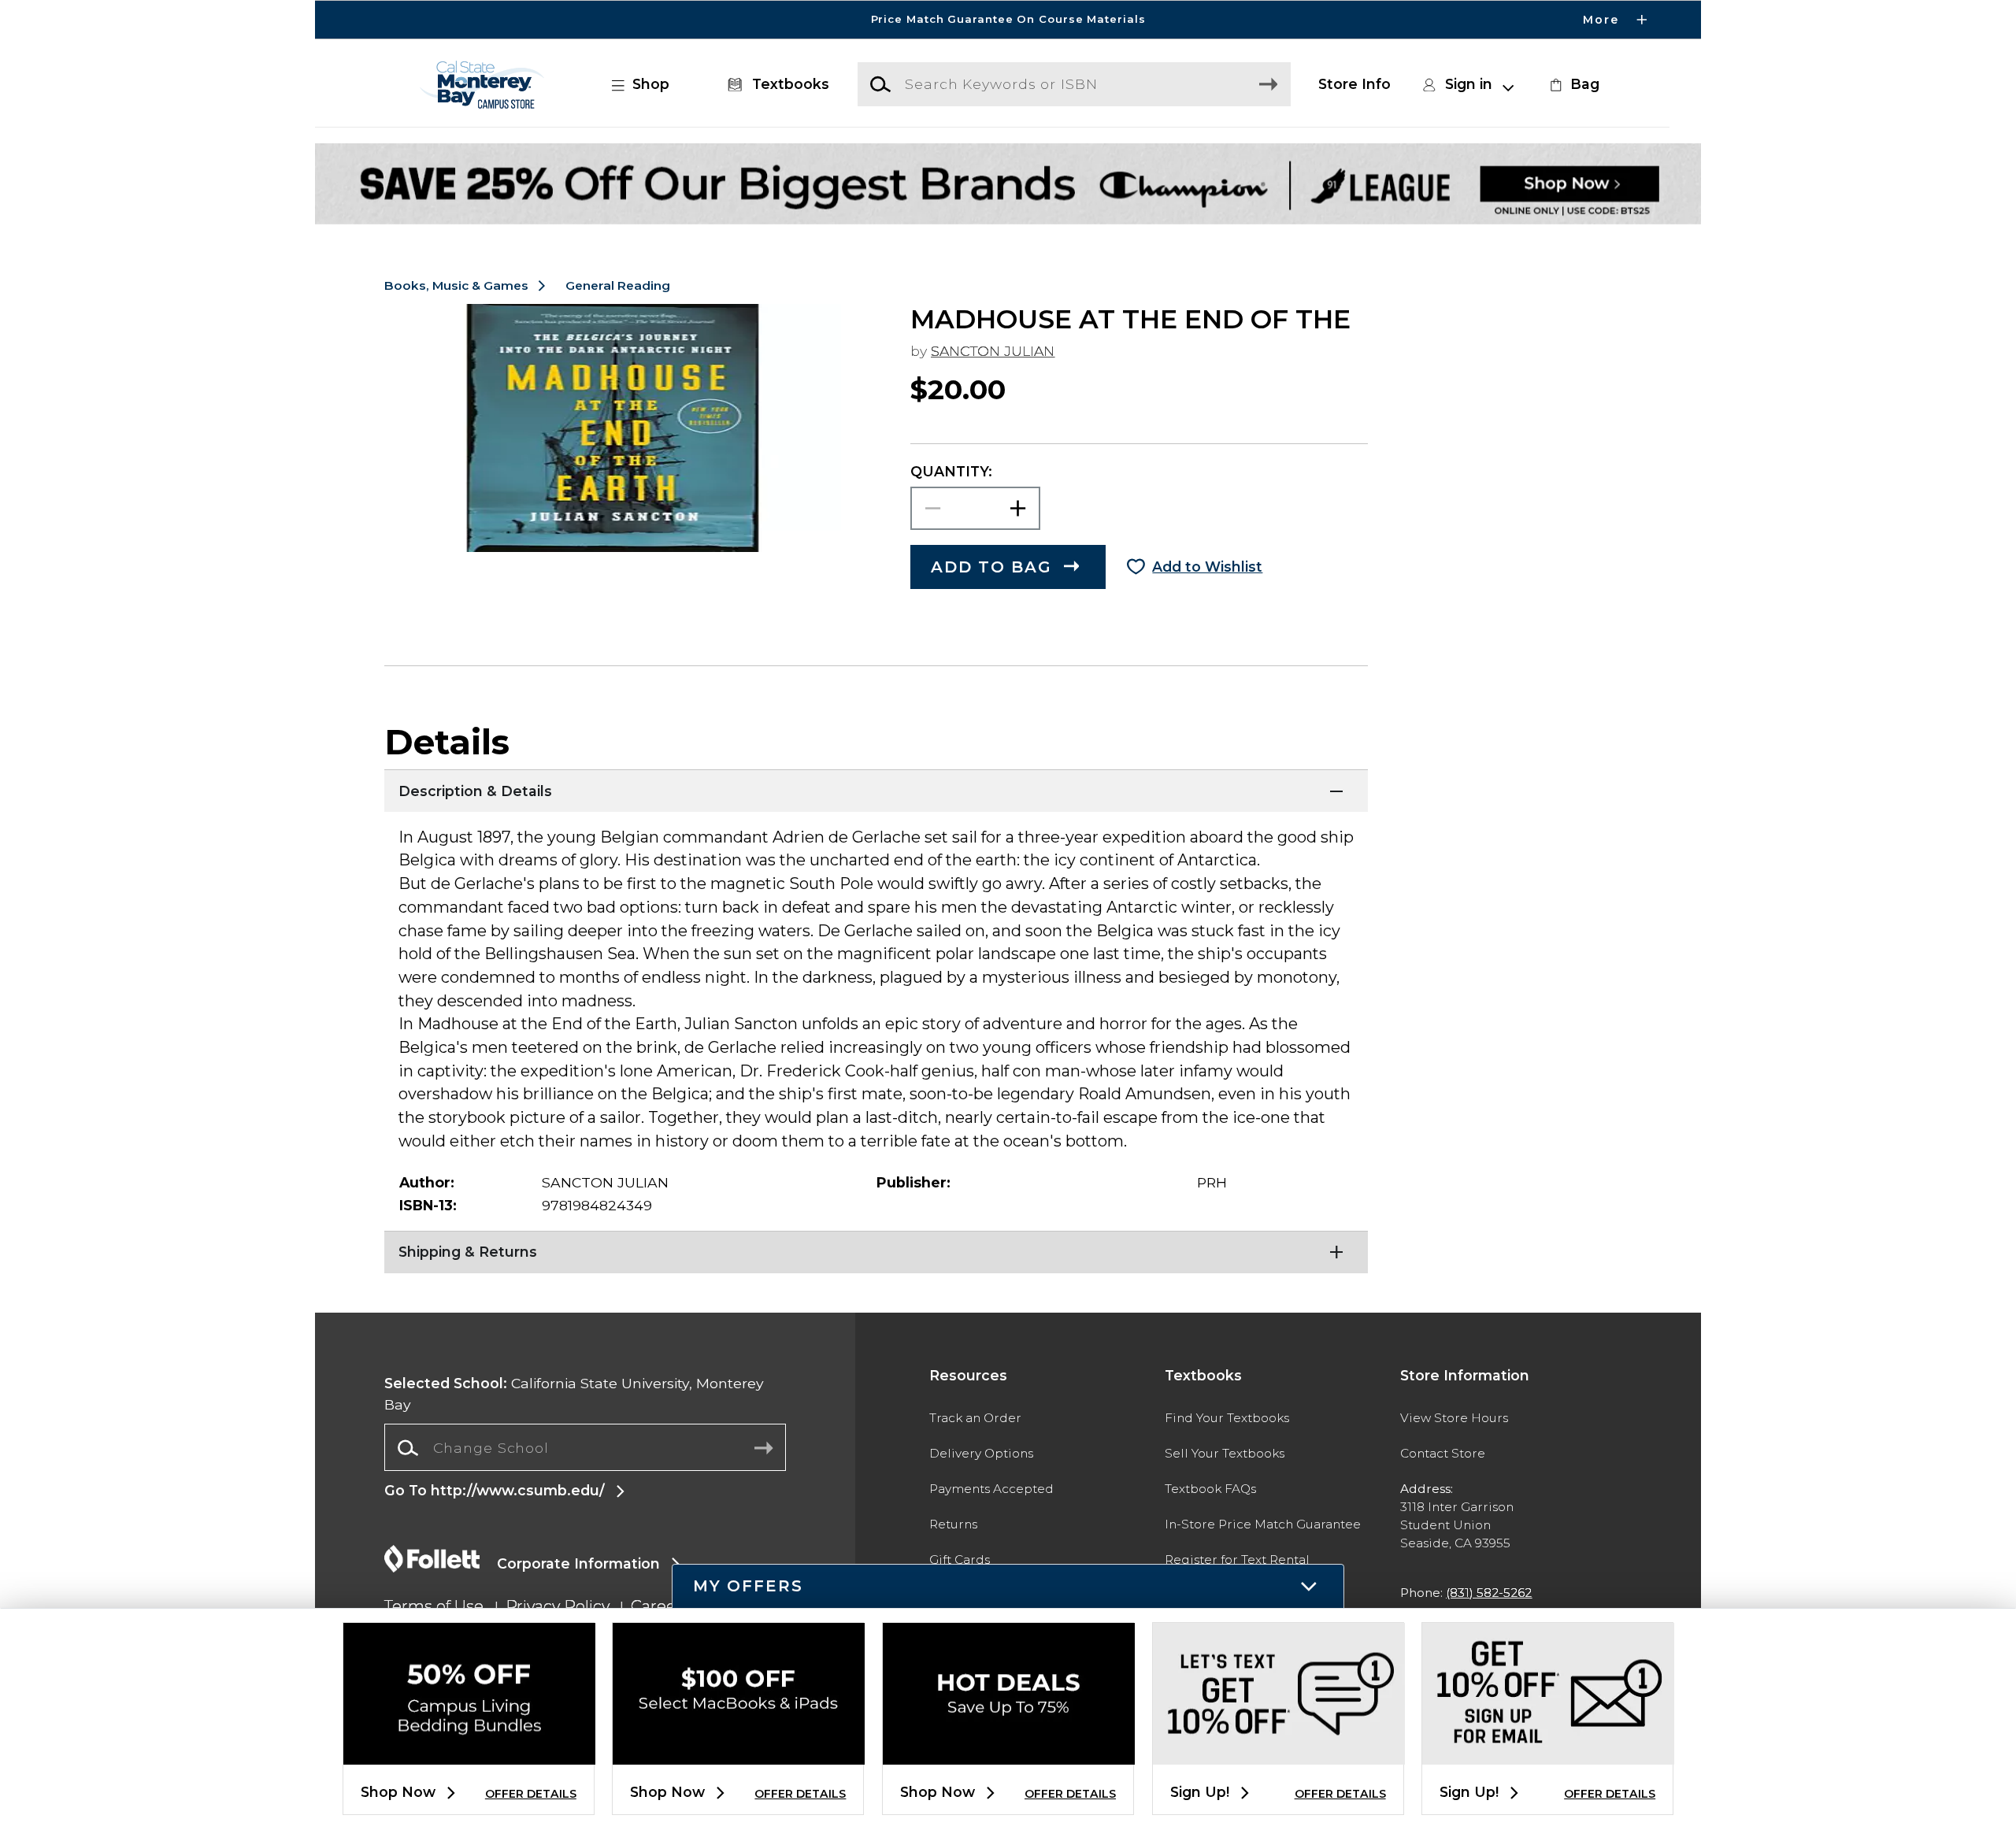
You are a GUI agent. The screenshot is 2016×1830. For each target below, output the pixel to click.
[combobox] (585, 1448)
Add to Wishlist (1207, 567)
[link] (1573, 84)
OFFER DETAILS (531, 1794)
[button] (1008, 20)
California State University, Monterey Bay (574, 1393)
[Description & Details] (876, 789)
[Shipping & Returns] (876, 1250)
